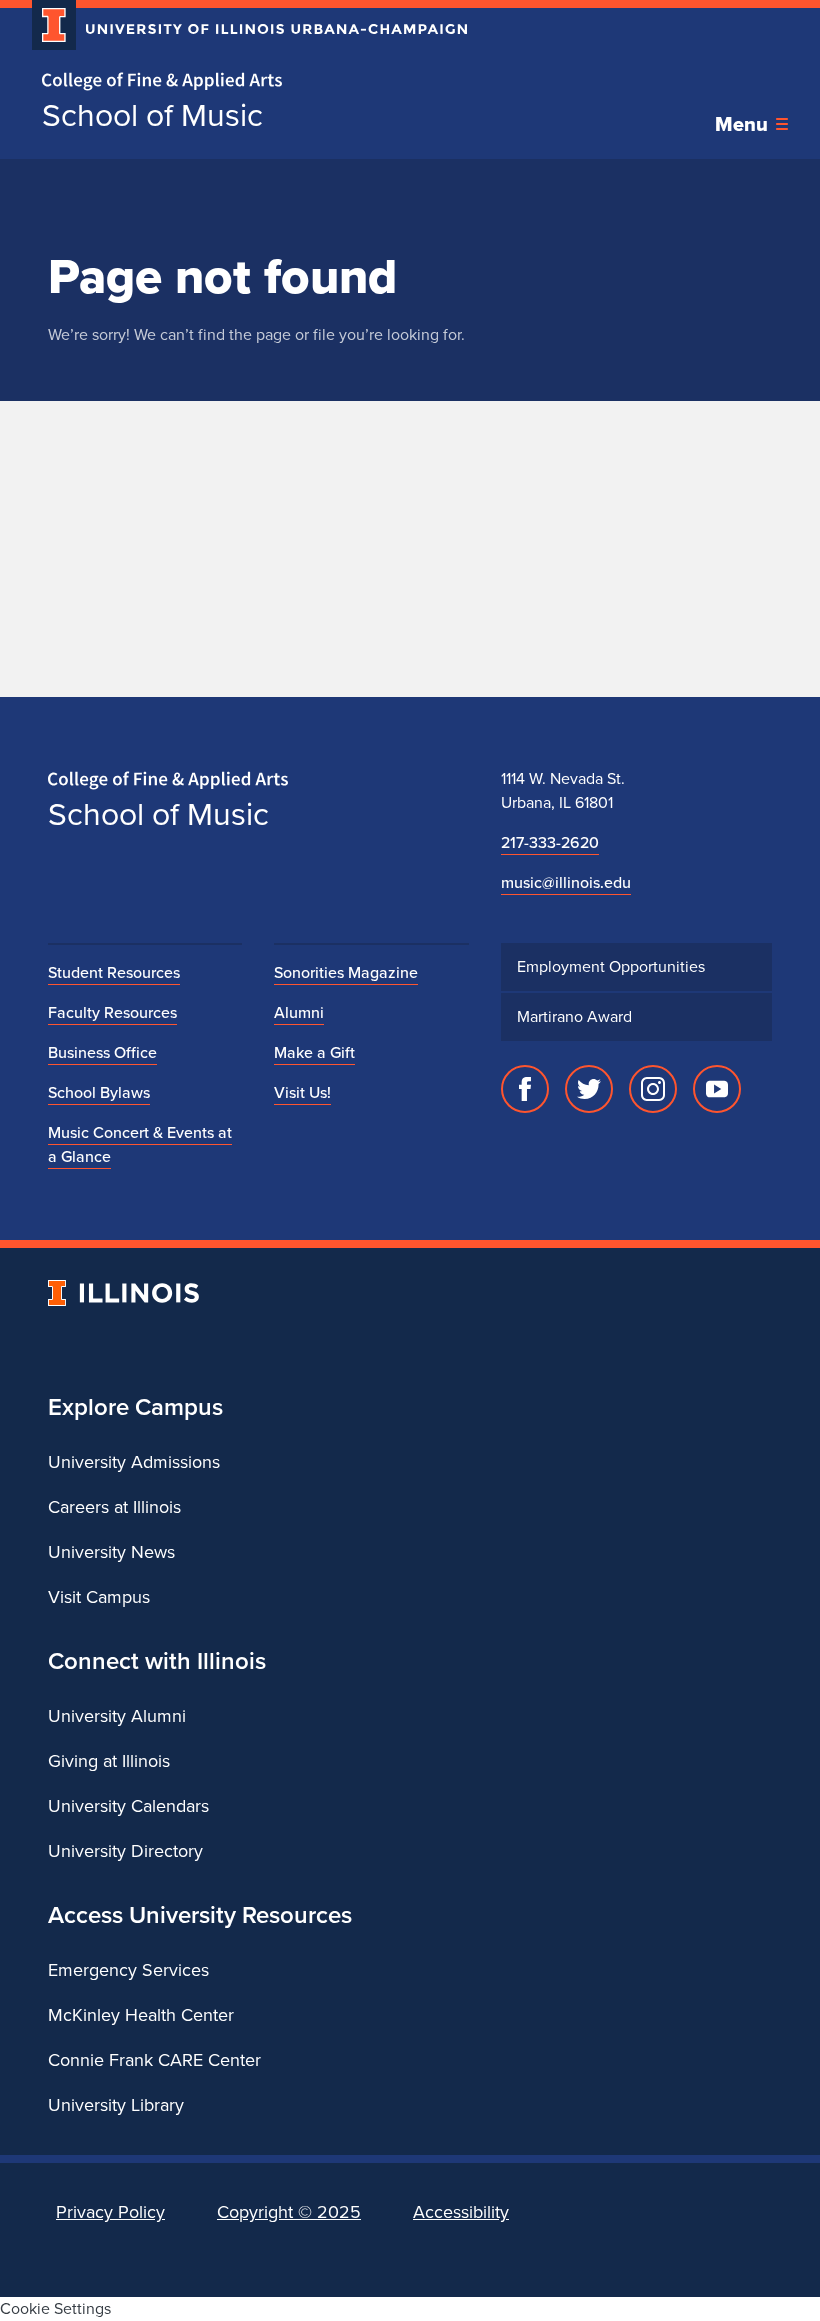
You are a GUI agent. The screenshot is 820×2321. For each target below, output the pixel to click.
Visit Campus (99, 1597)
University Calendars (128, 1806)
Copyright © (289, 2212)
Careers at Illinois (114, 1507)
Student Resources (114, 972)
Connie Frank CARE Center (154, 2060)
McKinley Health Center (141, 2015)
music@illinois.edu (566, 882)
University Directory (125, 1851)
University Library (116, 2105)
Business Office (102, 1052)
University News (111, 1552)
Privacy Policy (110, 2212)
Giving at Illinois (109, 1761)
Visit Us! (302, 1092)
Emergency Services (128, 1970)
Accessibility (461, 2212)
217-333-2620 (550, 842)
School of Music (152, 115)
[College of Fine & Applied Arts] (242, 81)
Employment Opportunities (611, 966)
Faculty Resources (112, 1012)
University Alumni (117, 1716)
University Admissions (134, 1462)
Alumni (299, 1012)
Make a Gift (314, 1052)
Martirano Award (574, 1016)
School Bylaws (99, 1092)
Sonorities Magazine (346, 972)
